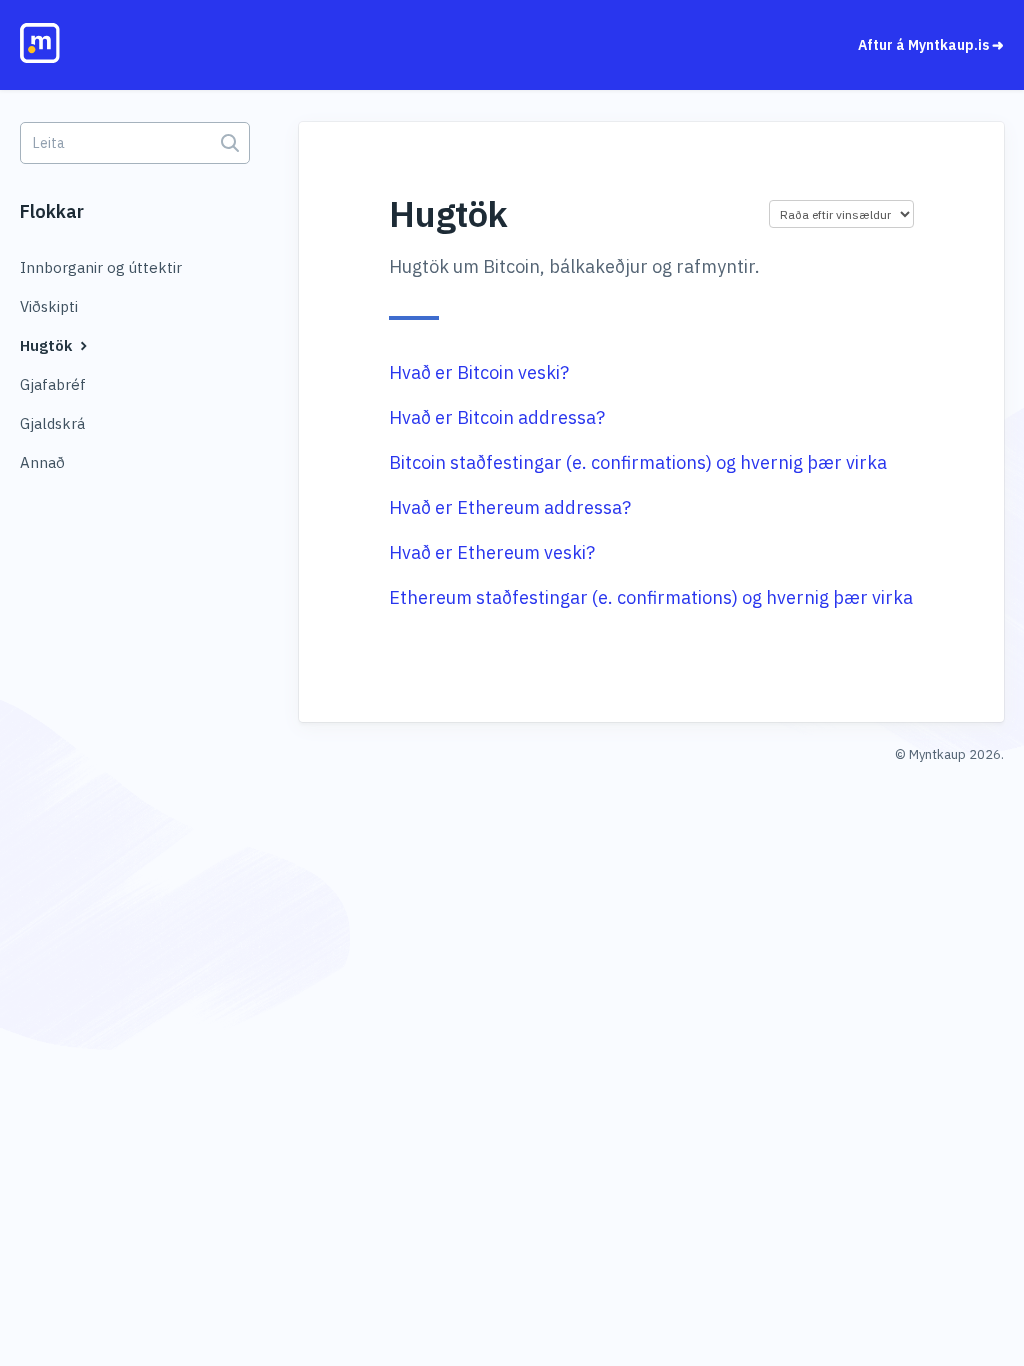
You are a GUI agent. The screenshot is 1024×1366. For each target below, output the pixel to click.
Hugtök (48, 345)
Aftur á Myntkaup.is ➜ (931, 45)
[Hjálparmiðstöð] (120, 48)
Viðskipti (49, 306)
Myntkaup (937, 754)
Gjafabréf (53, 384)
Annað (42, 462)
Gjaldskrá (52, 423)
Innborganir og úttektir (101, 267)
